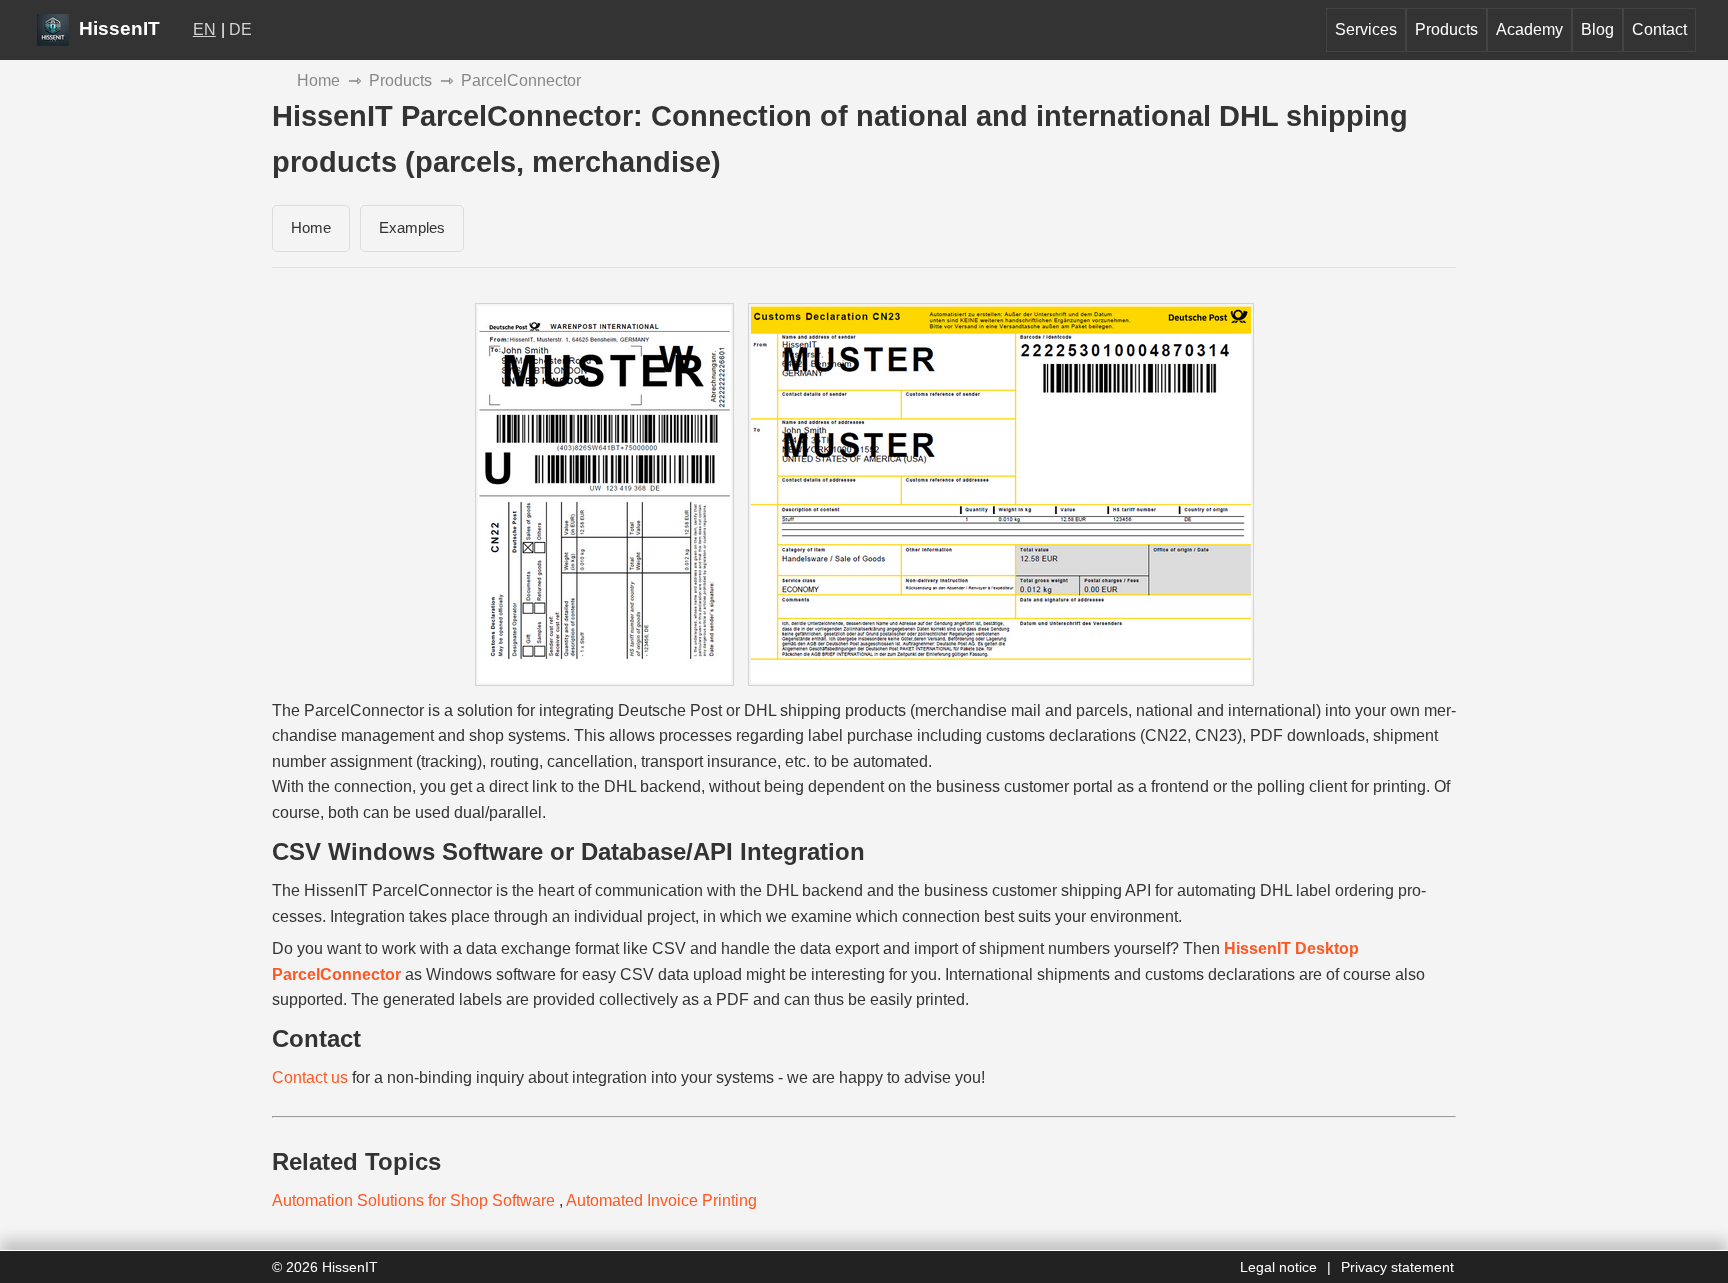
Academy (1529, 29)
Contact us (310, 1077)
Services (1366, 29)
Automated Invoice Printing (661, 1200)
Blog (1597, 29)
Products (1446, 29)
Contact (1659, 29)
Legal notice (1278, 1267)
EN (204, 29)
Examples (412, 227)
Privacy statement (1397, 1267)
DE (240, 29)
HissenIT (117, 28)
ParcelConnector (521, 80)
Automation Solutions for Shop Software (415, 1200)
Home (318, 80)
